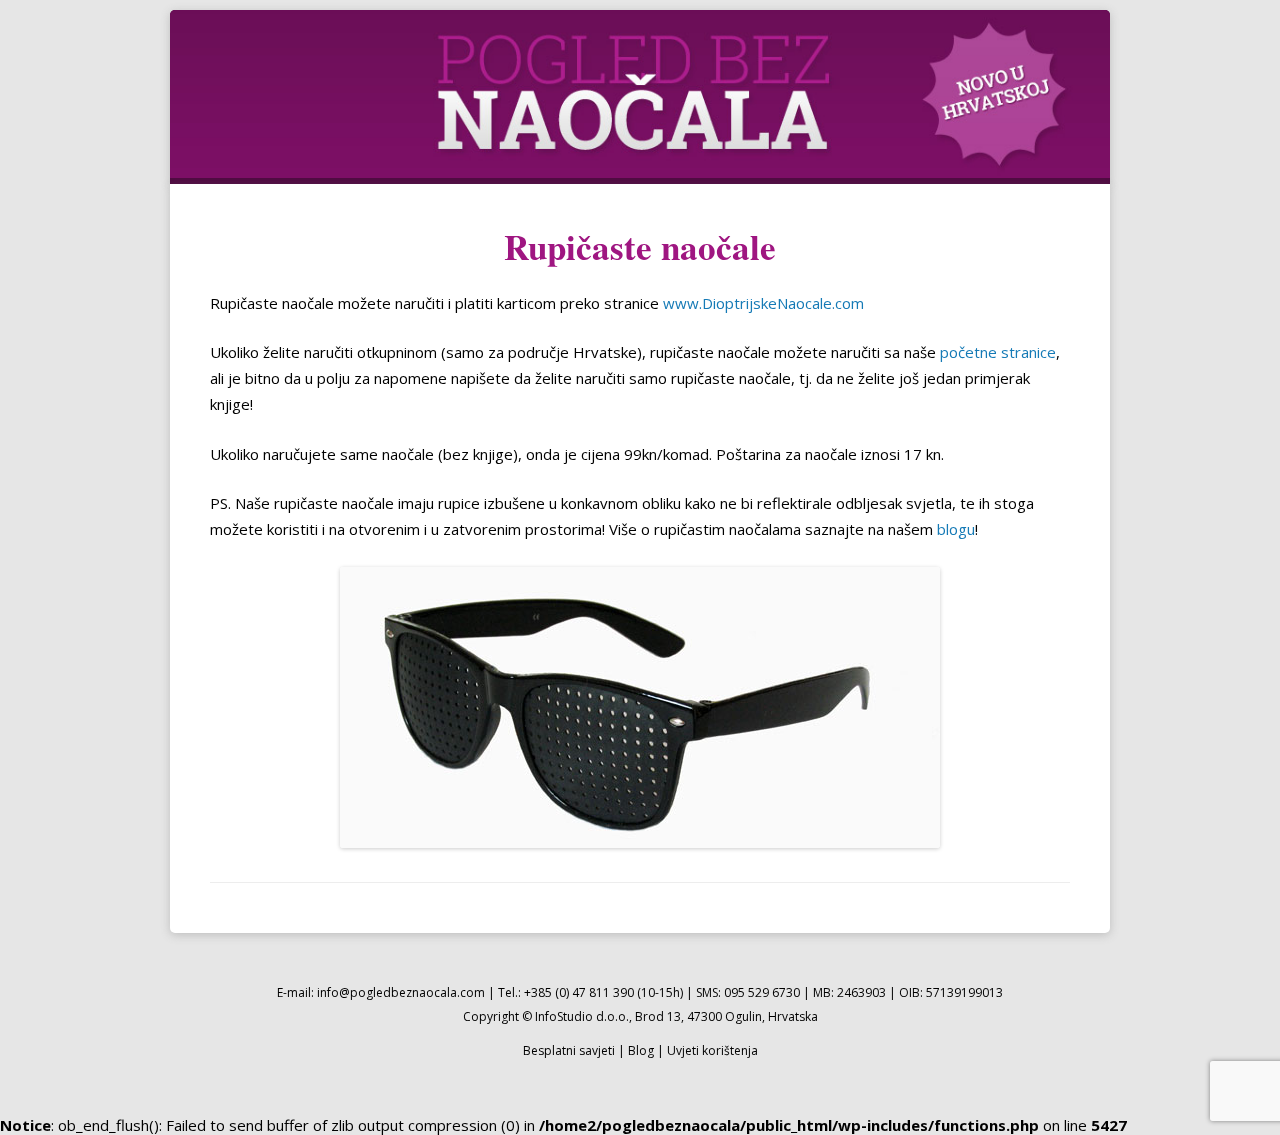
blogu (956, 529)
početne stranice (998, 352)
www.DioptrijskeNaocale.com (763, 303)
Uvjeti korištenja (712, 1050)
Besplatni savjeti (569, 1050)
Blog (641, 1050)
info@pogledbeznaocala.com (401, 992)
